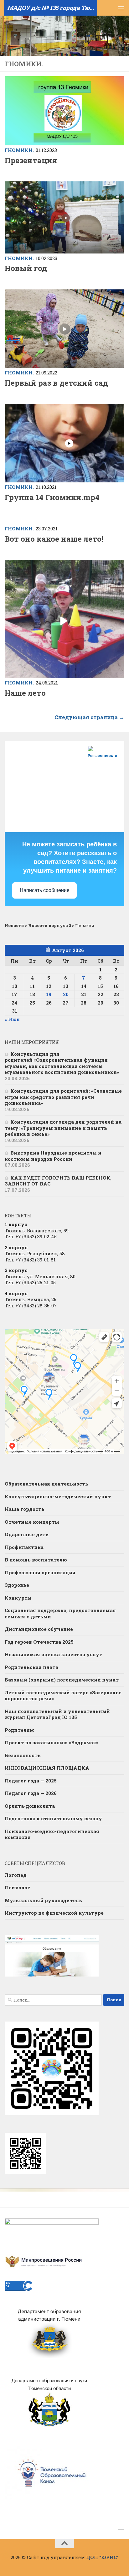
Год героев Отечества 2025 (39, 1642)
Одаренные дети (27, 1534)
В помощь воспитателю (36, 1560)
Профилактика (24, 1547)
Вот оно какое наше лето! (54, 539)
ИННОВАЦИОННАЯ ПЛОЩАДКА (47, 1768)
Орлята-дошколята (30, 1806)
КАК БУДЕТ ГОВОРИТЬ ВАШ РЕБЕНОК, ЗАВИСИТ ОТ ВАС (58, 1181)
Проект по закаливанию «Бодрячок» (52, 1742)
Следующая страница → (89, 717)
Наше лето (25, 693)
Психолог (17, 1887)
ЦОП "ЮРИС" (102, 2557)
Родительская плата (31, 1667)
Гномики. (19, 150)
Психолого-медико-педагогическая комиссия (52, 1834)
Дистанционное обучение (39, 1629)
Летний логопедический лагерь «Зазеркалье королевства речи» (63, 1696)
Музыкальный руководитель (43, 1900)
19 (49, 994)
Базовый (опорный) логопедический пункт (62, 1680)
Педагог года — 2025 (31, 1781)
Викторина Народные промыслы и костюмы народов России (53, 1156)
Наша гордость (25, 1509)
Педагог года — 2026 (31, 1793)
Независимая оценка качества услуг (53, 1654)
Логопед (16, 1875)
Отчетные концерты (32, 1522)
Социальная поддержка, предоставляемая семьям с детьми (60, 1613)
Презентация (31, 160)
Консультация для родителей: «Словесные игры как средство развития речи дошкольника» (63, 1097)
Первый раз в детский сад (56, 383)
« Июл (12, 1019)
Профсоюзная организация (40, 1572)
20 (66, 994)
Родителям (19, 1730)
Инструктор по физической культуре (54, 1913)
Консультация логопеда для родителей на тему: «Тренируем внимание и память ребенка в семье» (63, 1128)
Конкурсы (18, 1598)
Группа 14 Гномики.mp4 (52, 497)
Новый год (26, 268)
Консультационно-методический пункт (58, 1496)
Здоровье (17, 1585)
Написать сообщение (45, 890)
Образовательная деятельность (46, 1484)
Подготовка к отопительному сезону (53, 1818)
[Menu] (121, 8)
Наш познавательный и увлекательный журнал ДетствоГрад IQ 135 (57, 1714)
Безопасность (23, 1755)
